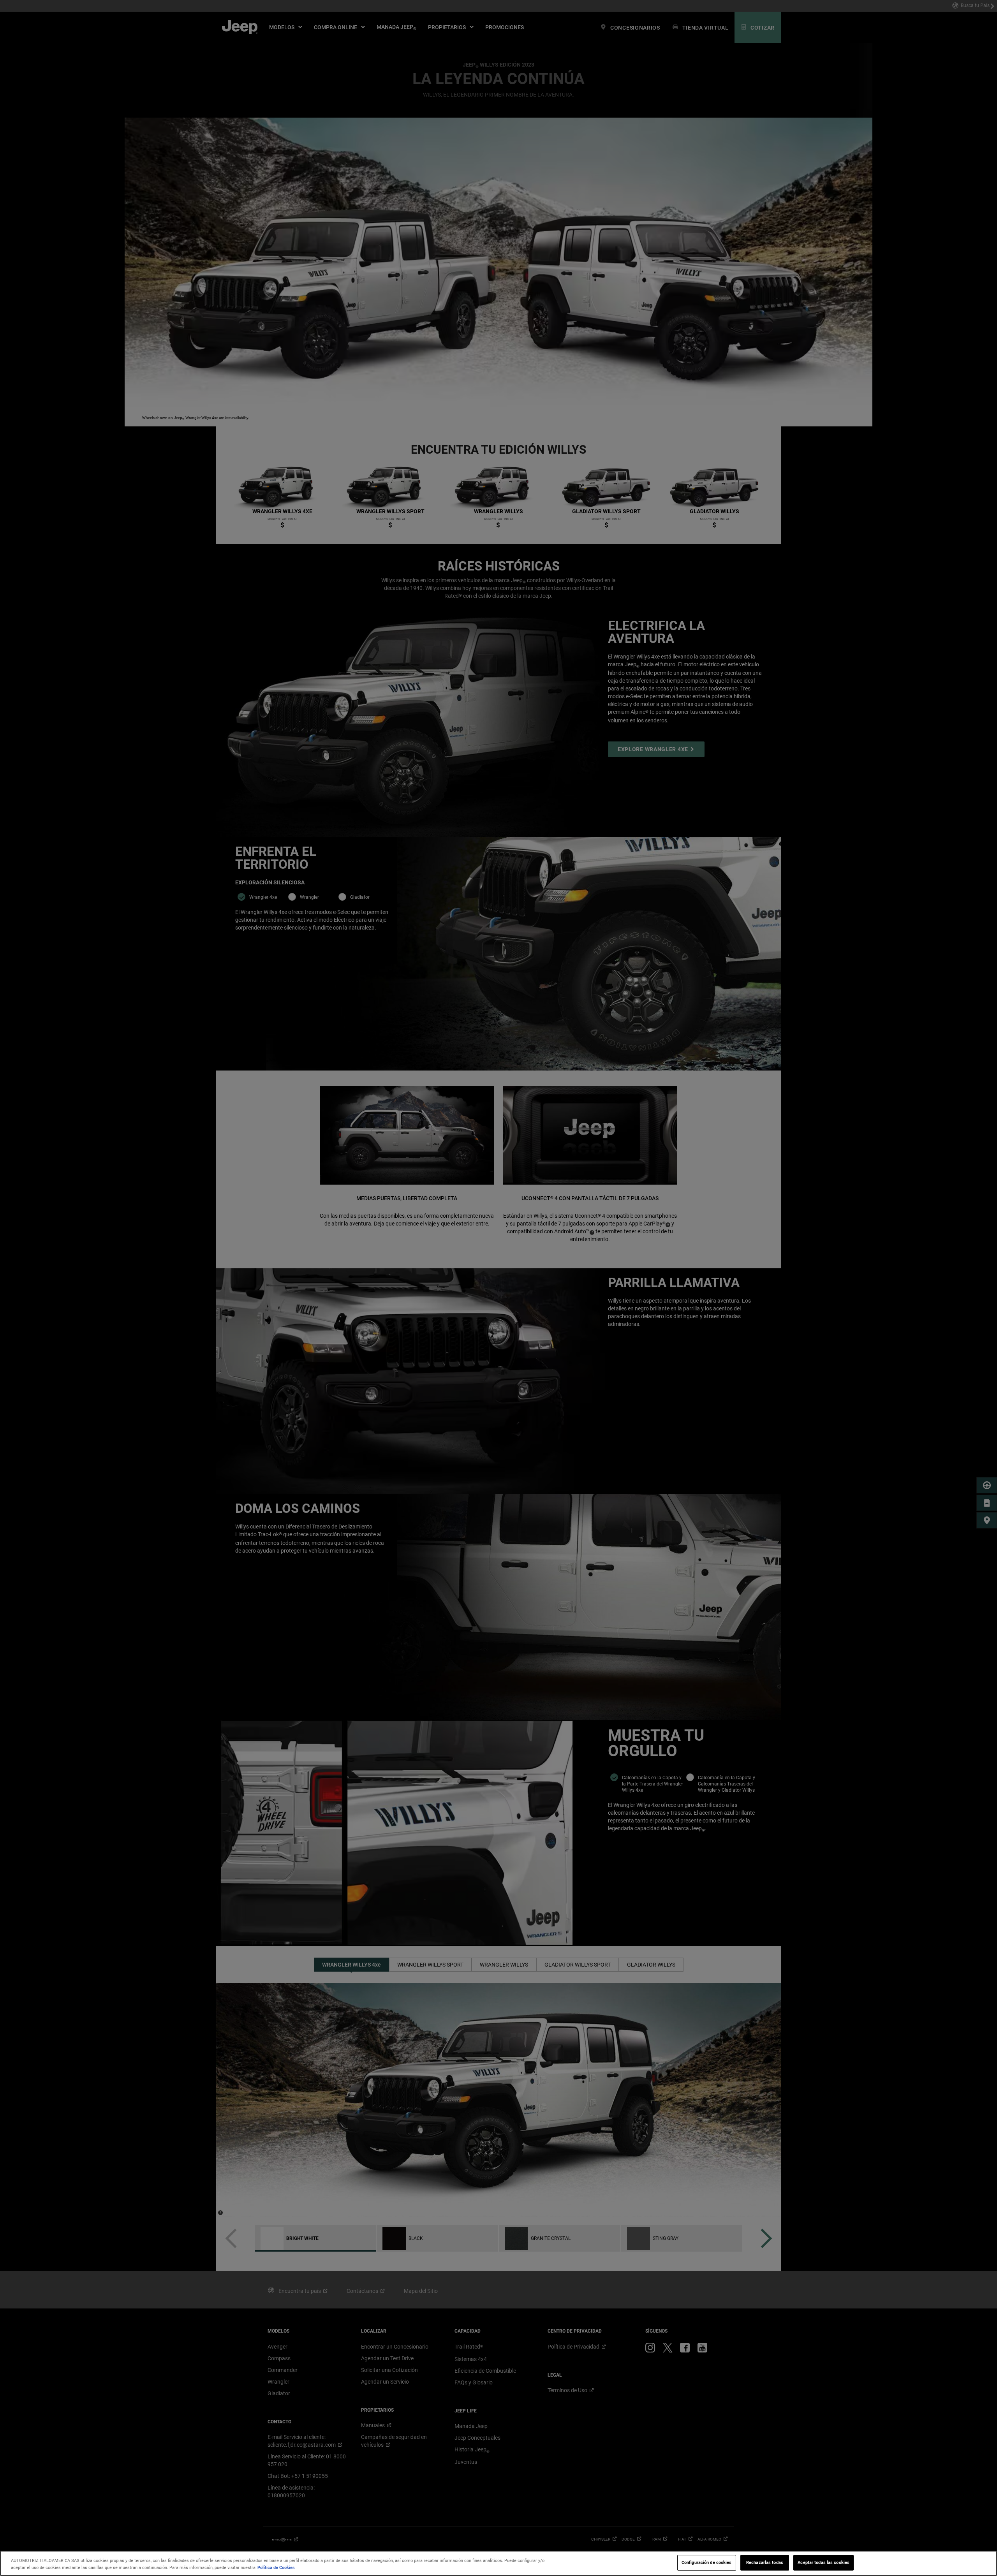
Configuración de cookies (707, 2562)
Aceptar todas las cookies (823, 2562)
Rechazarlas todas (765, 2562)
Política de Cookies (276, 2567)
